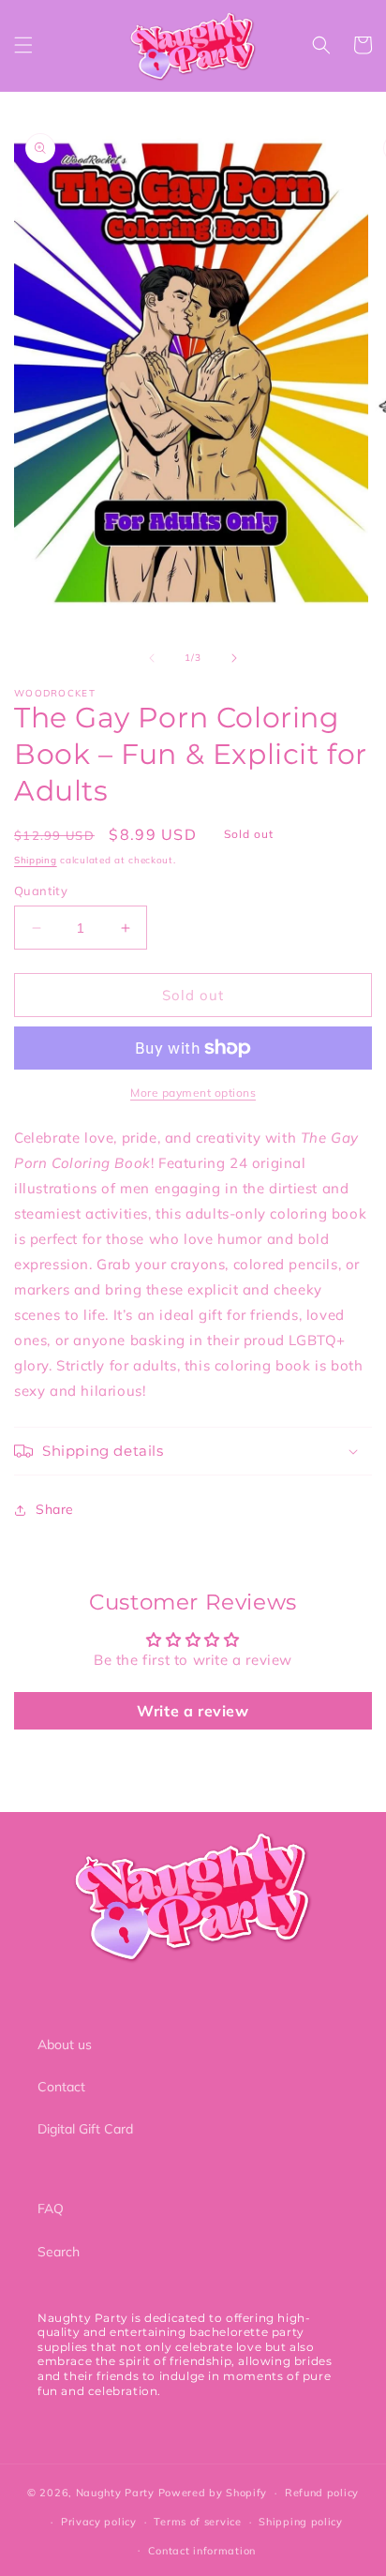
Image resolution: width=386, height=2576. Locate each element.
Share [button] (55, 1509)
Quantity (41, 891)
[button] (23, 45)
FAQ (51, 2209)
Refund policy (322, 2493)
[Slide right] (234, 658)
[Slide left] (152, 658)
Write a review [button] (193, 1711)
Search (59, 2252)
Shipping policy (301, 2522)
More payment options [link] (193, 1093)
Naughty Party (115, 2493)
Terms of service (197, 2522)
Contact (61, 2087)
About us (65, 2044)
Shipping (36, 860)
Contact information (202, 2551)
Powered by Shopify (213, 2493)
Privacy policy (99, 2522)
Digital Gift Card (85, 2129)
